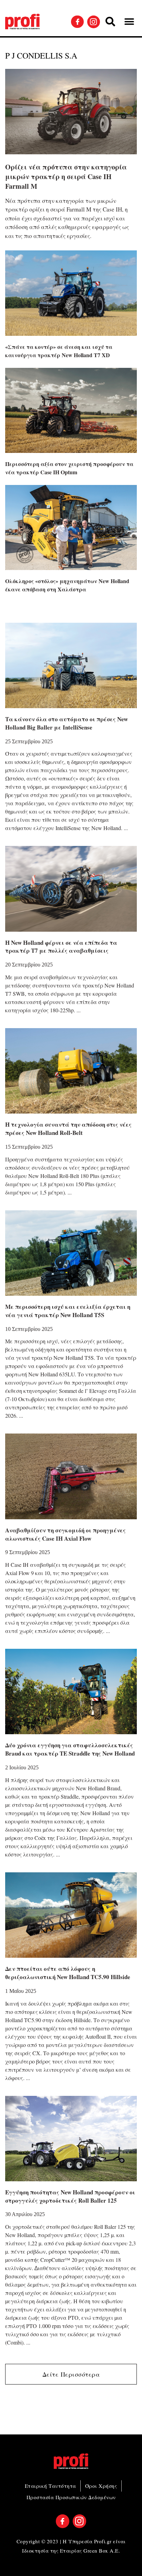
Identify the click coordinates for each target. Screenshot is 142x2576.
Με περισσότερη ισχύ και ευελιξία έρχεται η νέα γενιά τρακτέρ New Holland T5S (68, 1311)
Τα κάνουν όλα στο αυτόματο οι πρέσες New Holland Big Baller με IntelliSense (67, 723)
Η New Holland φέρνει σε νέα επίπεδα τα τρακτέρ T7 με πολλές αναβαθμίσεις (61, 947)
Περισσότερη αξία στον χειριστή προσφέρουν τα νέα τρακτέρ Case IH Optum (69, 468)
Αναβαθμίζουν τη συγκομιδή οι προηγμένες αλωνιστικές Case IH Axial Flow (65, 1534)
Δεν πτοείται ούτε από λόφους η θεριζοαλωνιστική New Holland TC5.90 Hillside (68, 1973)
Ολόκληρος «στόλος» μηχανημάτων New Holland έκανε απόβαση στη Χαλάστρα (67, 585)
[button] (110, 22)
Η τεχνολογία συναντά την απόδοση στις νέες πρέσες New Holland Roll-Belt (68, 1129)
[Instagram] (94, 22)
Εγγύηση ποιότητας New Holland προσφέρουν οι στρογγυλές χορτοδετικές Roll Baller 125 (70, 2196)
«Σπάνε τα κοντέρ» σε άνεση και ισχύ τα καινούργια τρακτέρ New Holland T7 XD (59, 351)
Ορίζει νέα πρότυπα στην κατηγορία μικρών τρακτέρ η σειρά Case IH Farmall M (66, 177)
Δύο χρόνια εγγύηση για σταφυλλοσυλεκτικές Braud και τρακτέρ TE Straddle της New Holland (70, 1749)
